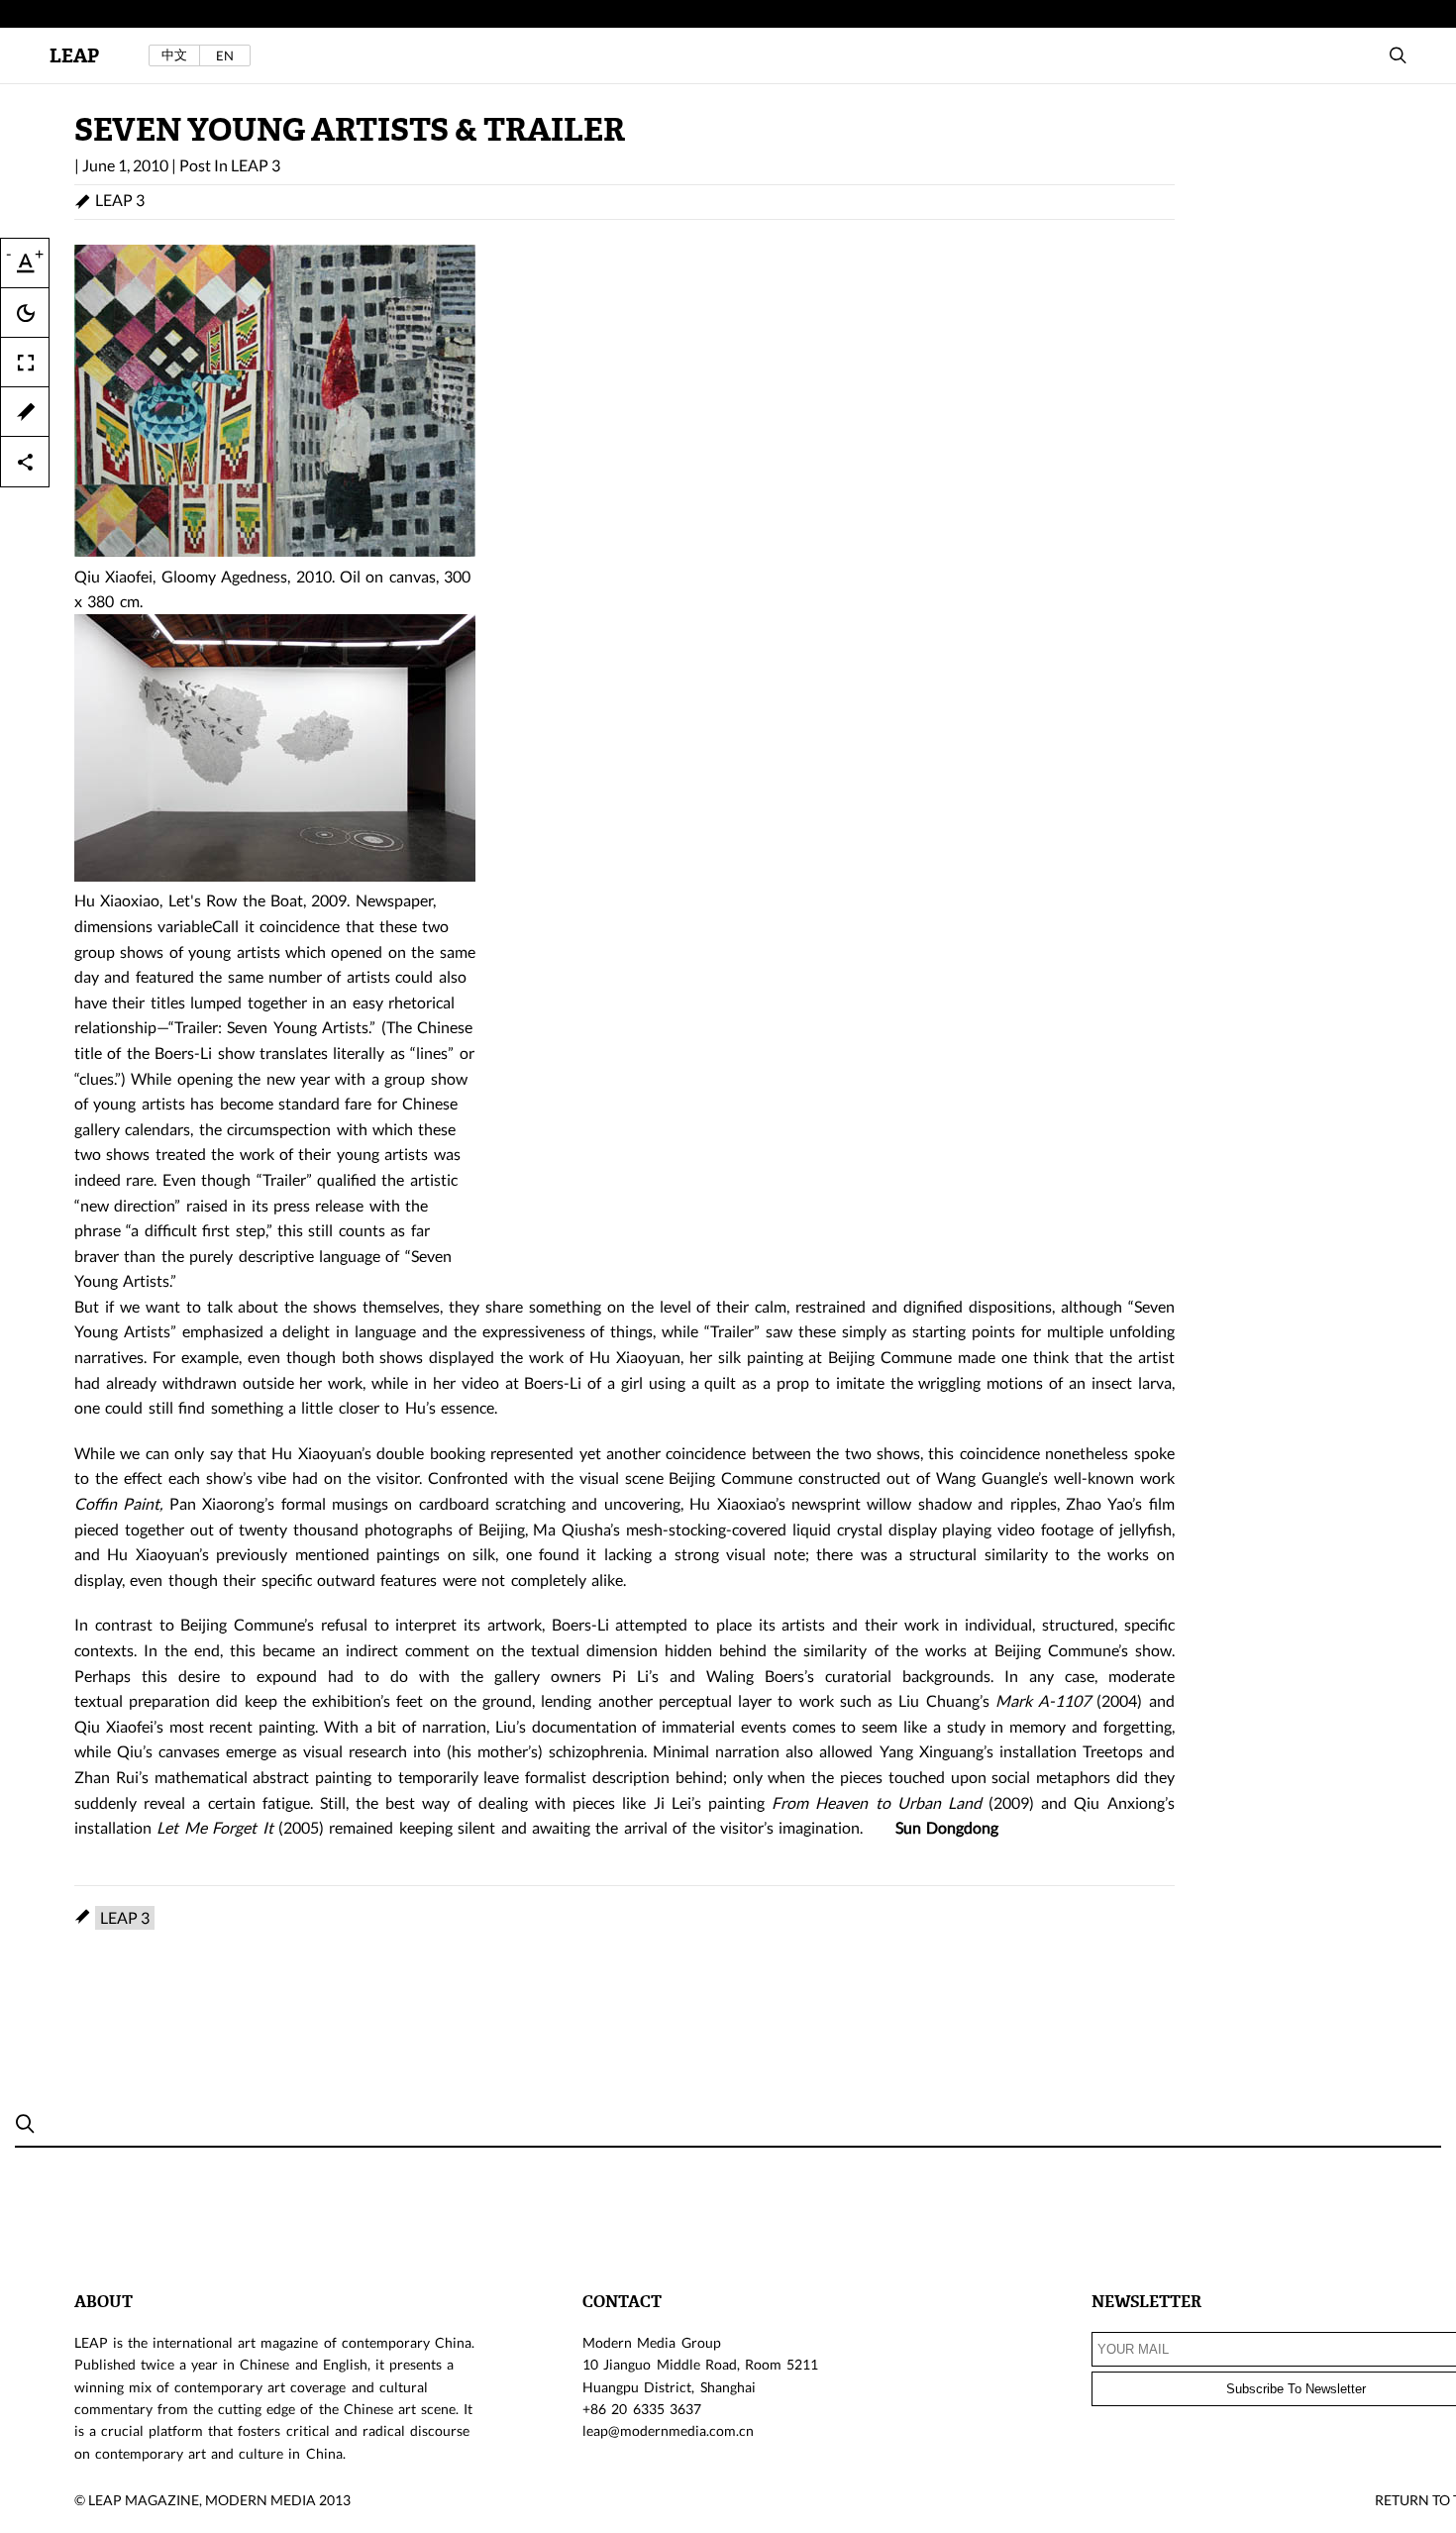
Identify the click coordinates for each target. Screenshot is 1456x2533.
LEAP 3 (256, 165)
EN (225, 55)
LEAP (74, 56)
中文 (174, 55)
